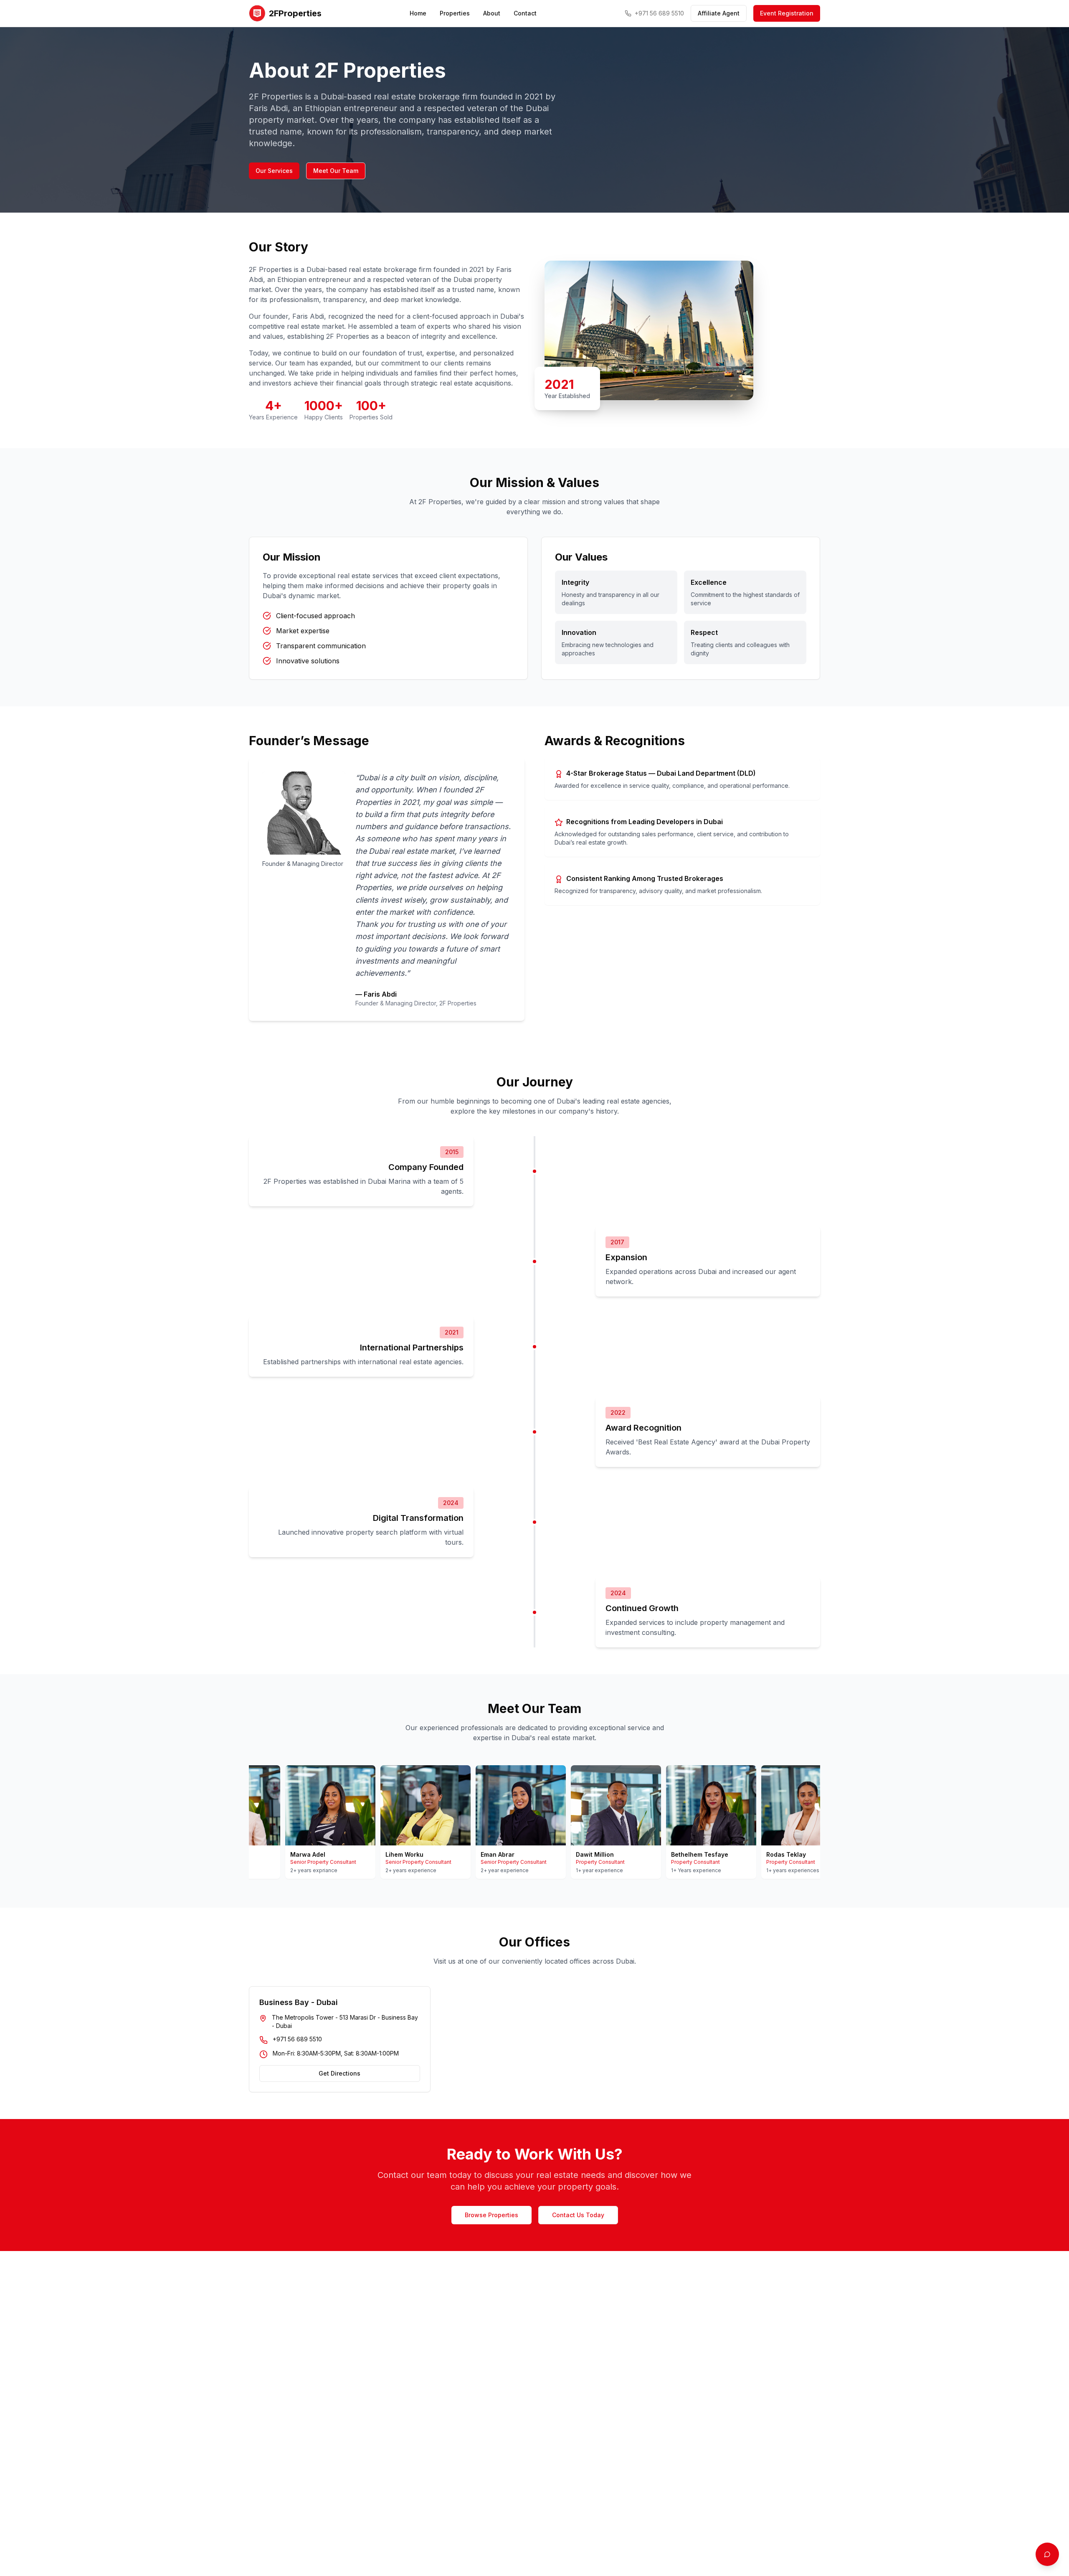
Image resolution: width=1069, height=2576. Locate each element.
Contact (525, 13)
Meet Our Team (336, 171)
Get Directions (339, 2073)
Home (418, 13)
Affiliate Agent (719, 13)
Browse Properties (491, 2215)
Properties (455, 13)
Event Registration (787, 13)
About (492, 13)
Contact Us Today (578, 2215)
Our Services (274, 171)
